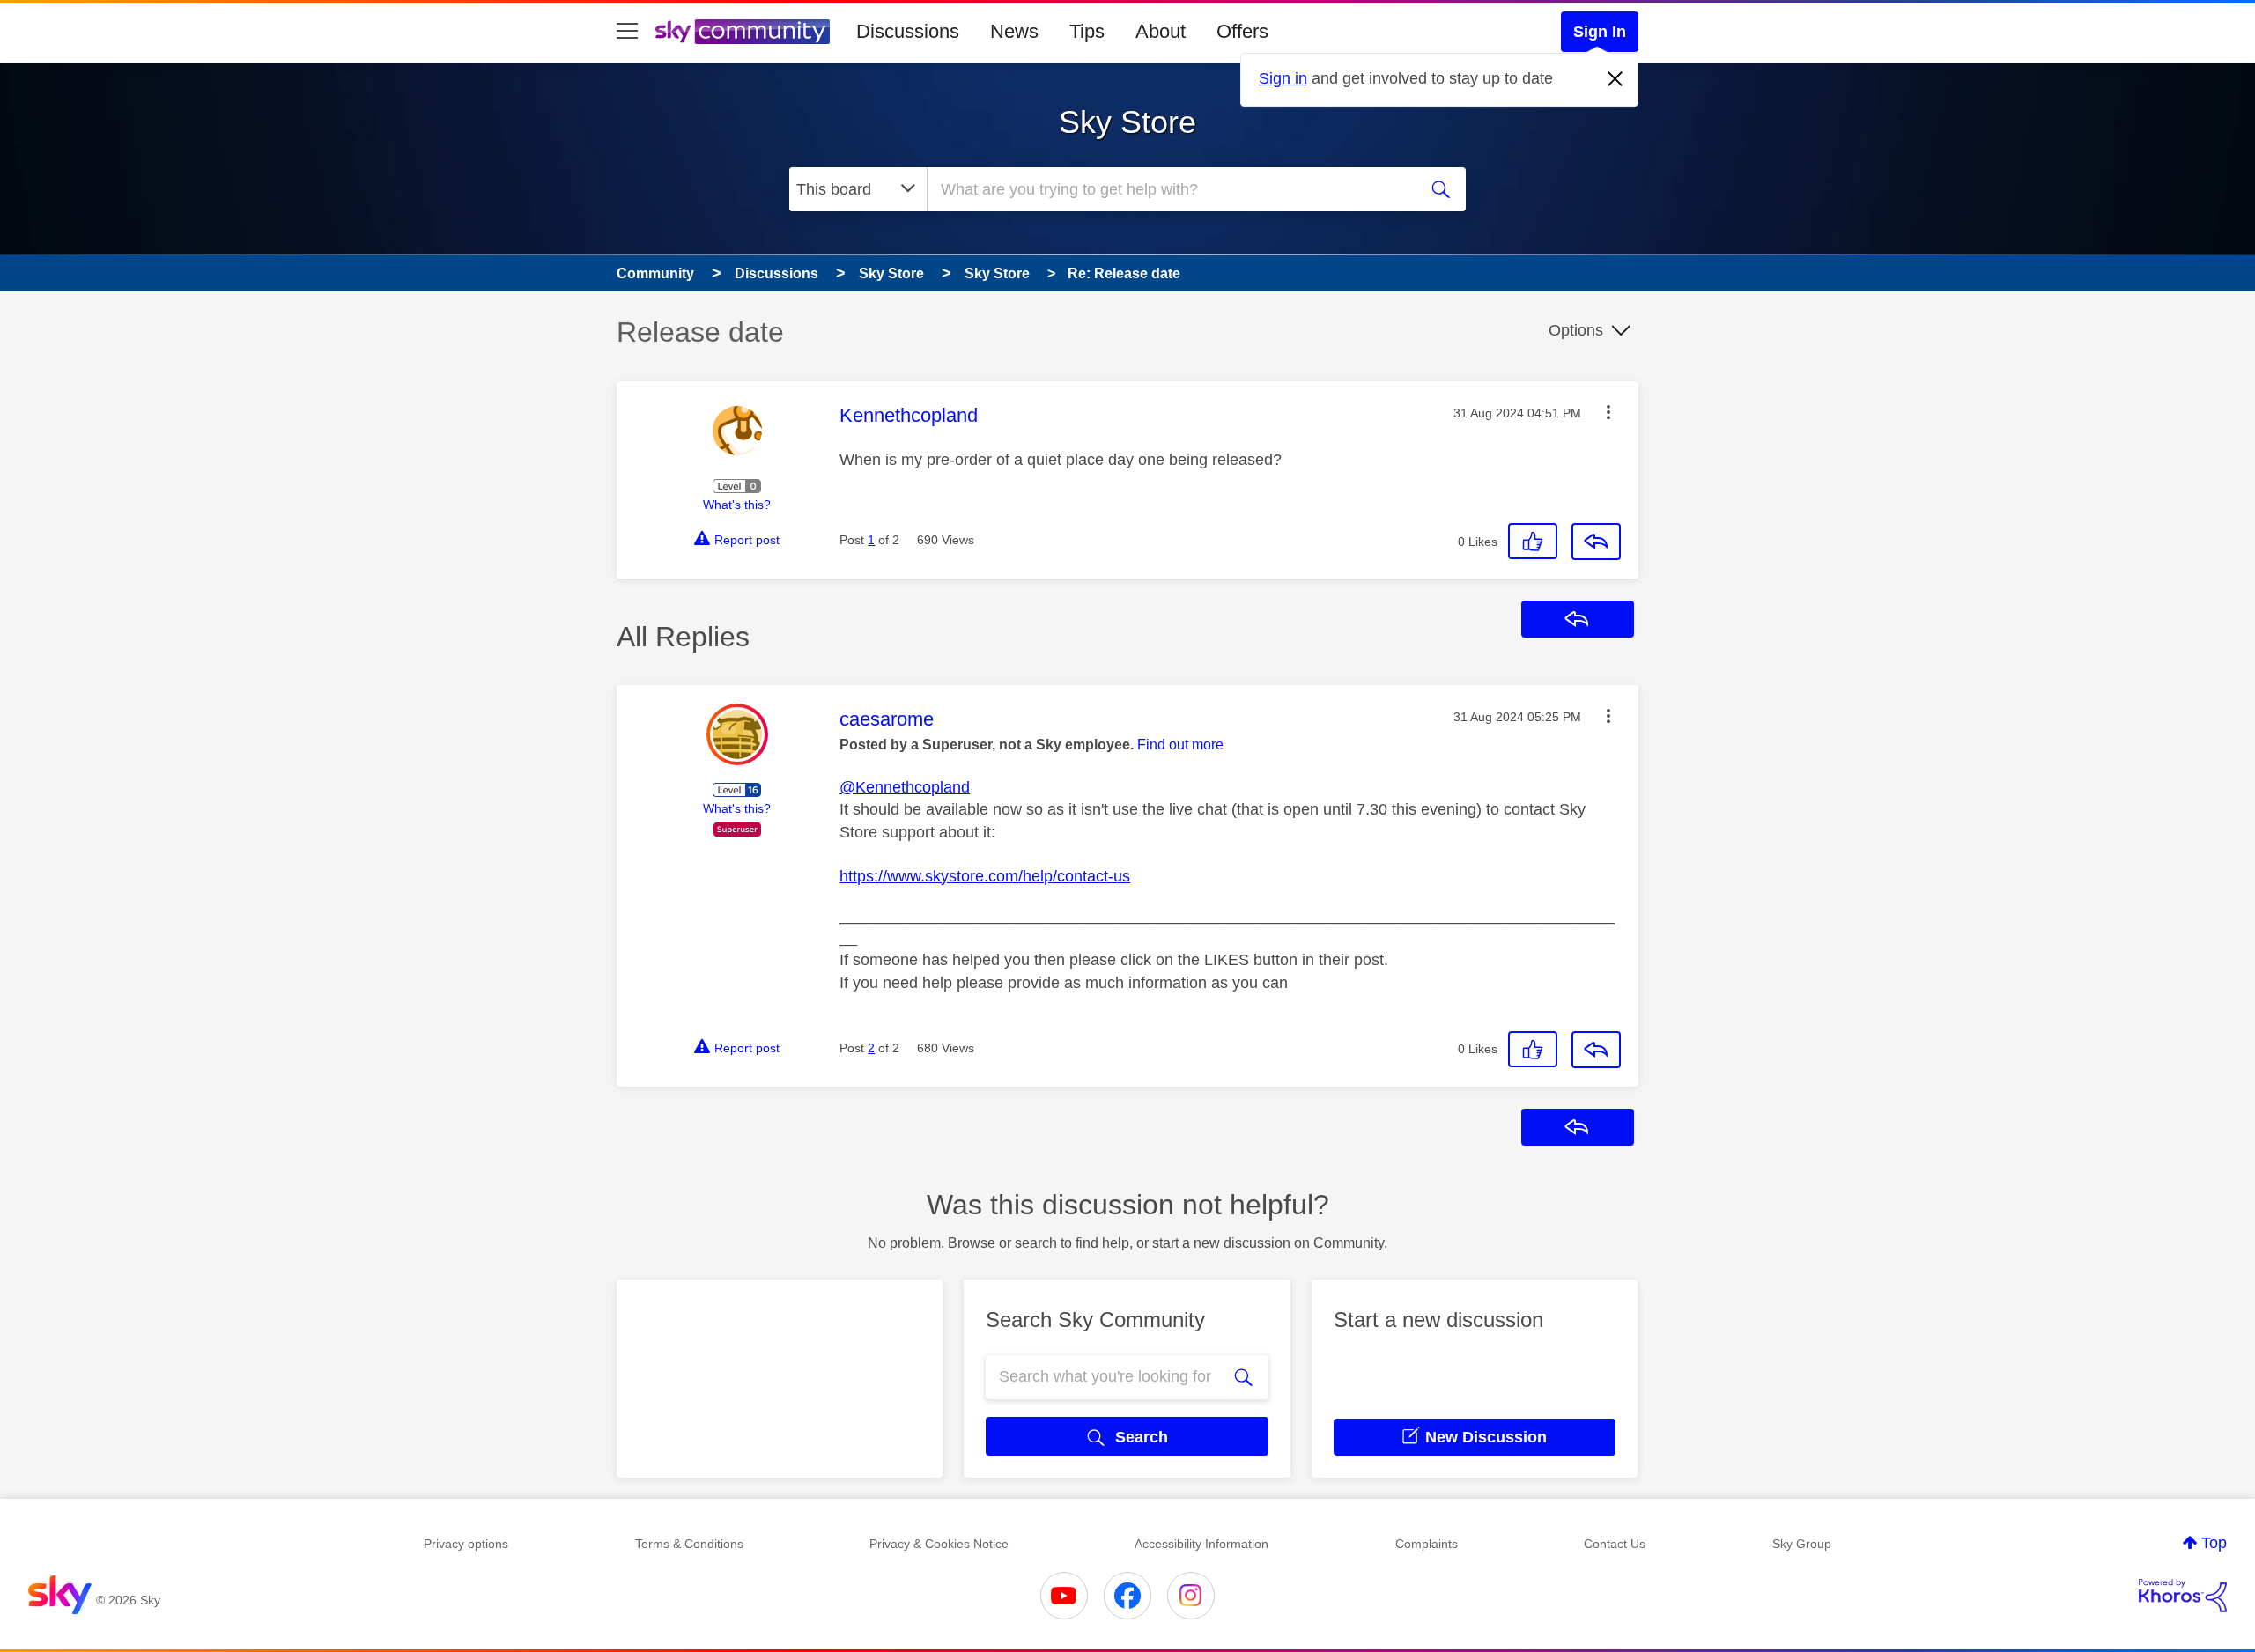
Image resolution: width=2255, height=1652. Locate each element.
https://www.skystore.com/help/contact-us (985, 876)
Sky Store (1127, 122)
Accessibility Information (1201, 1544)
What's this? (737, 505)
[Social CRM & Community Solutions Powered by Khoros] (2183, 1596)
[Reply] (1596, 542)
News (1014, 31)
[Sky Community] (743, 32)
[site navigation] (627, 32)
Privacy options (466, 1544)
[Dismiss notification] (1615, 79)
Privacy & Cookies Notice (939, 1544)
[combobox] (1170, 189)
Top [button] (2214, 1543)
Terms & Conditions (689, 1544)
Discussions (908, 31)
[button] (1608, 412)
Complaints (1427, 1544)
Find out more (1180, 745)
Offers (1242, 31)
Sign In (1600, 32)
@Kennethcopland (905, 787)
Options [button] (1576, 330)
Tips (1087, 31)
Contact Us (1615, 1544)
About (1161, 31)
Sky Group (1802, 1544)
